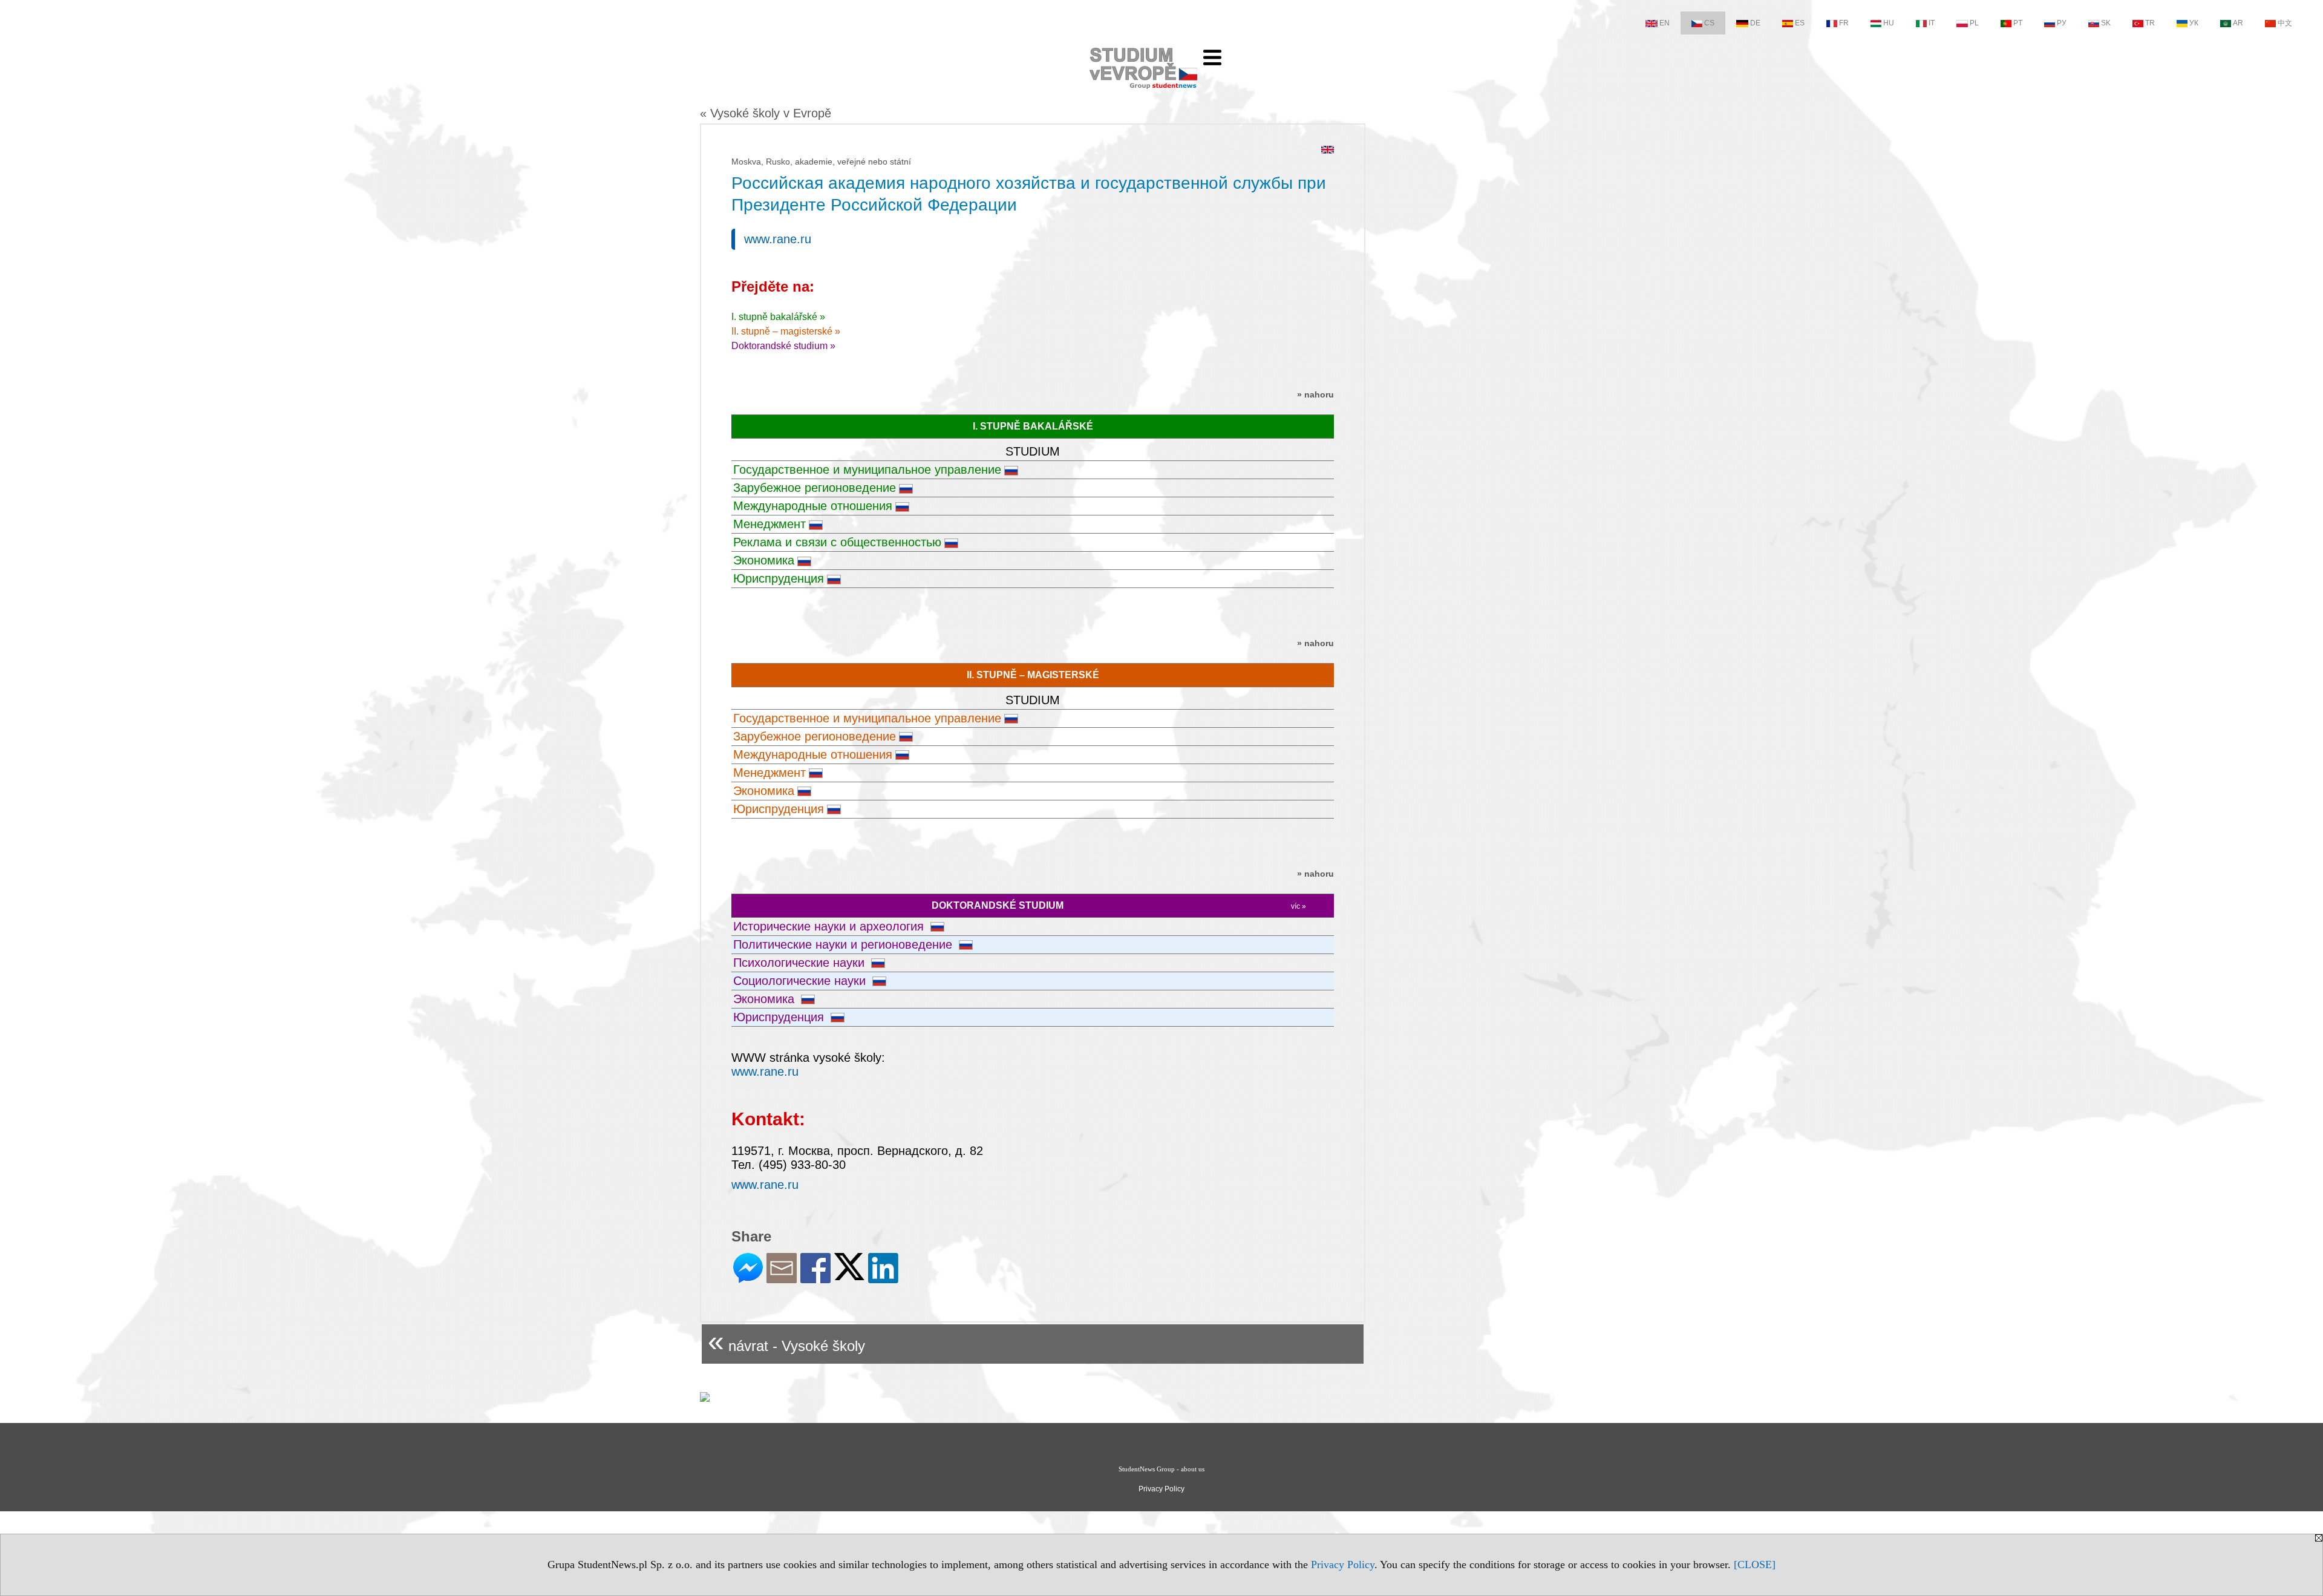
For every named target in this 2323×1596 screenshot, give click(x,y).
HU (1889, 23)
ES (1800, 23)
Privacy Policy (1343, 1565)
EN (1665, 23)
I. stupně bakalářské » (778, 317)
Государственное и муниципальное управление (867, 469)
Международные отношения (813, 506)
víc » (1299, 906)
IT (1932, 23)
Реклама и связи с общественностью (837, 542)
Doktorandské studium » (783, 346)
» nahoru (1315, 394)
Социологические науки (801, 981)
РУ (2062, 23)
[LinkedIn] (883, 1278)
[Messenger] (748, 1278)
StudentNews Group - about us (1161, 1469)
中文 (2285, 23)
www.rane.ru (778, 239)
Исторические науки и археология (830, 926)
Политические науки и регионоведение (845, 944)
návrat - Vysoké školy (786, 1341)
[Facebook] (815, 1278)
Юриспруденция (779, 578)
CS (1709, 23)
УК (2194, 23)
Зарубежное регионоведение (815, 488)
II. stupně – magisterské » (786, 331)
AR (2238, 23)
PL (1974, 23)
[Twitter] (849, 1275)
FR (1844, 23)
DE (1755, 23)
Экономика (764, 560)
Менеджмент (769, 524)
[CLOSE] (1755, 1565)
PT (2018, 23)
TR (2150, 23)
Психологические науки (801, 963)
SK (2106, 23)
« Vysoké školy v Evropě (766, 113)
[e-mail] (782, 1278)
